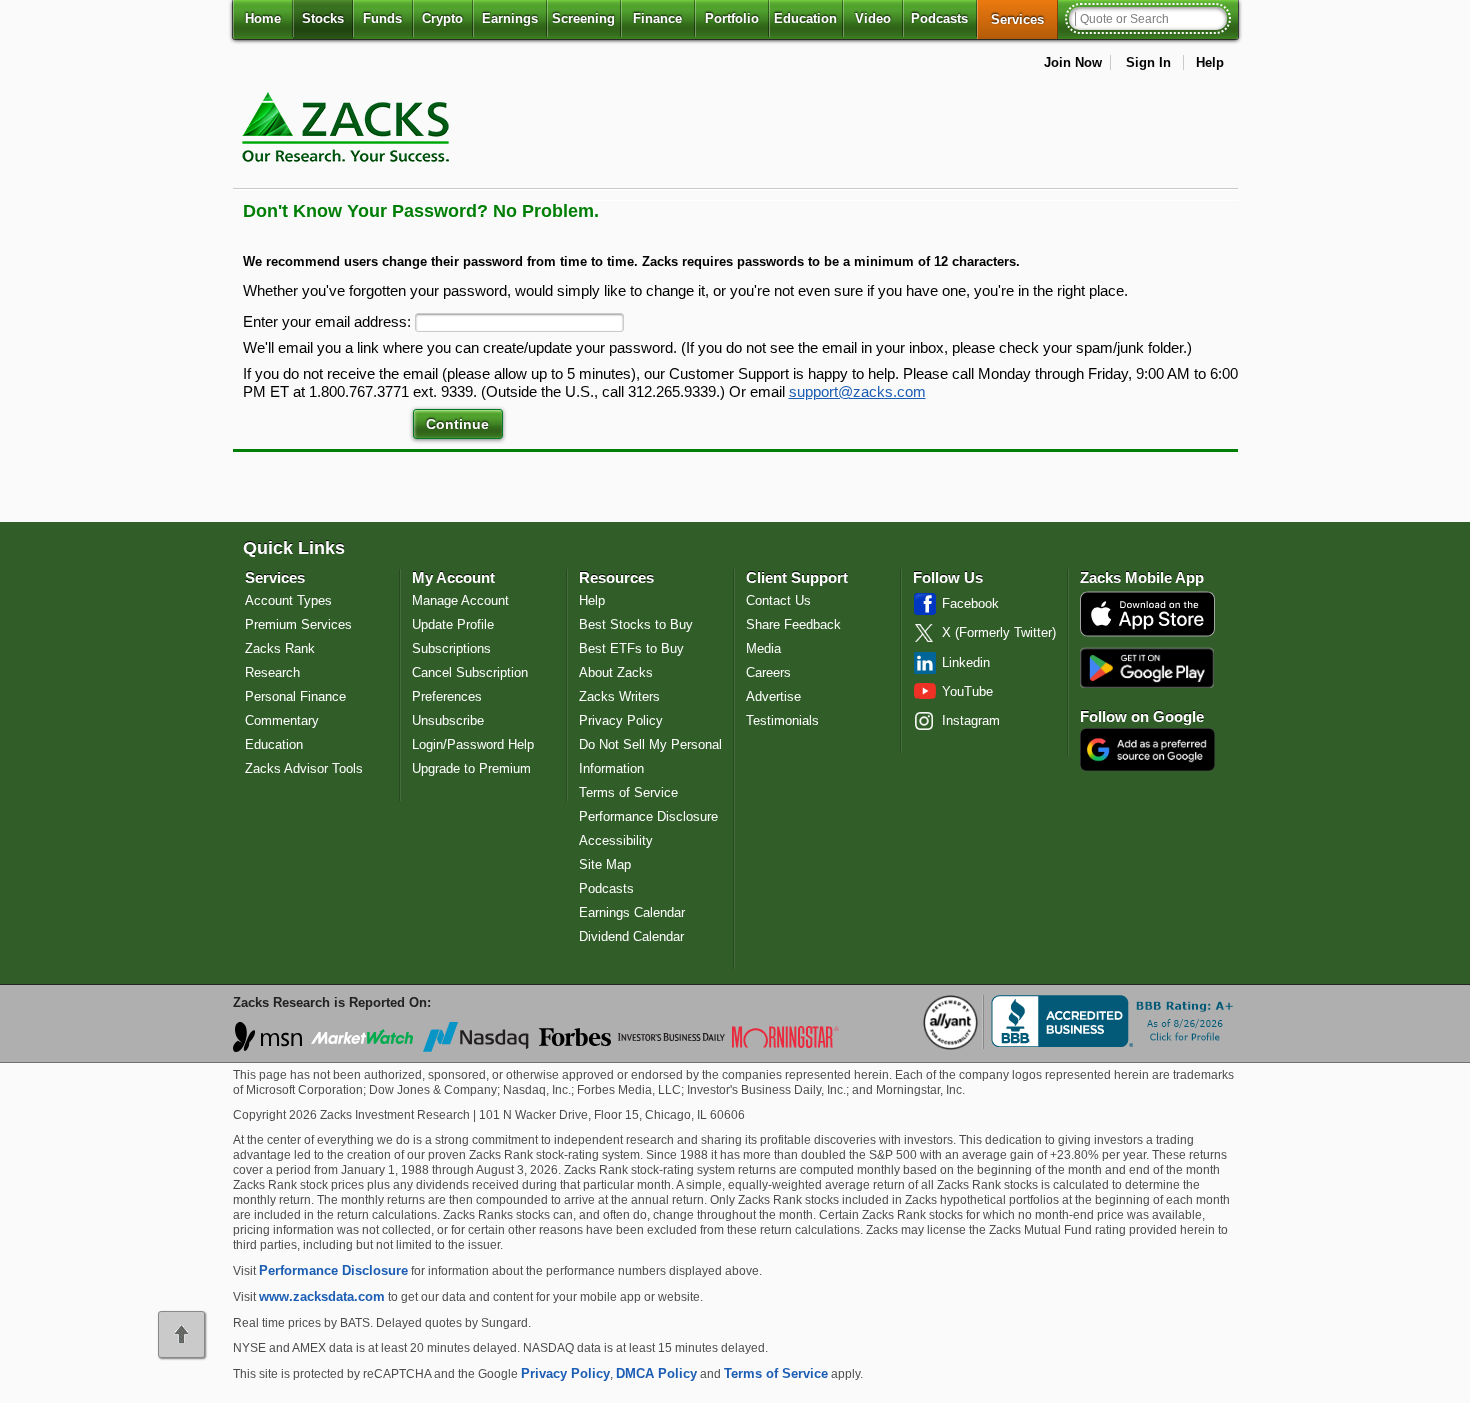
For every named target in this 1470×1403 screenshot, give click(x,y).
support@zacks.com (857, 392)
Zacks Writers (619, 696)
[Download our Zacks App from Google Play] (1147, 667)
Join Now (1073, 62)
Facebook (970, 603)
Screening (583, 18)
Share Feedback (793, 624)
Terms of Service (628, 792)
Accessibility (616, 840)
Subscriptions (451, 648)
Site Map (605, 864)
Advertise (773, 696)
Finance (657, 18)
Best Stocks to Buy (636, 624)
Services (1024, 19)
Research (272, 672)
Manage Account (460, 600)
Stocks (323, 18)
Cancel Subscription (470, 672)
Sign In (1148, 62)
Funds (382, 18)
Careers (768, 672)
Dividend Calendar (631, 936)
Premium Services (298, 624)
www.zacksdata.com (322, 1296)
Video (873, 18)
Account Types (288, 600)
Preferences (447, 696)
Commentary (282, 720)
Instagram (971, 720)
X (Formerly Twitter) (999, 632)
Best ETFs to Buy (631, 648)
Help (1210, 62)
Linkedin (966, 662)
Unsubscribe (448, 720)
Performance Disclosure (648, 816)
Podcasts (939, 18)
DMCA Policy (656, 1373)
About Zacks (616, 672)
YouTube (967, 691)
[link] (349, 174)
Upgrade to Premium (471, 768)
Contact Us (778, 600)
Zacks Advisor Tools (304, 768)
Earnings (510, 18)
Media (763, 648)
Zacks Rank (280, 648)
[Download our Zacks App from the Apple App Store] (1147, 634)
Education (805, 18)
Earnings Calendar (632, 912)
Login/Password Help (473, 744)
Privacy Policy (621, 720)
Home (263, 18)
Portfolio (732, 18)
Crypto (442, 18)
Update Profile (453, 624)
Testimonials (782, 720)
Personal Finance (295, 696)
